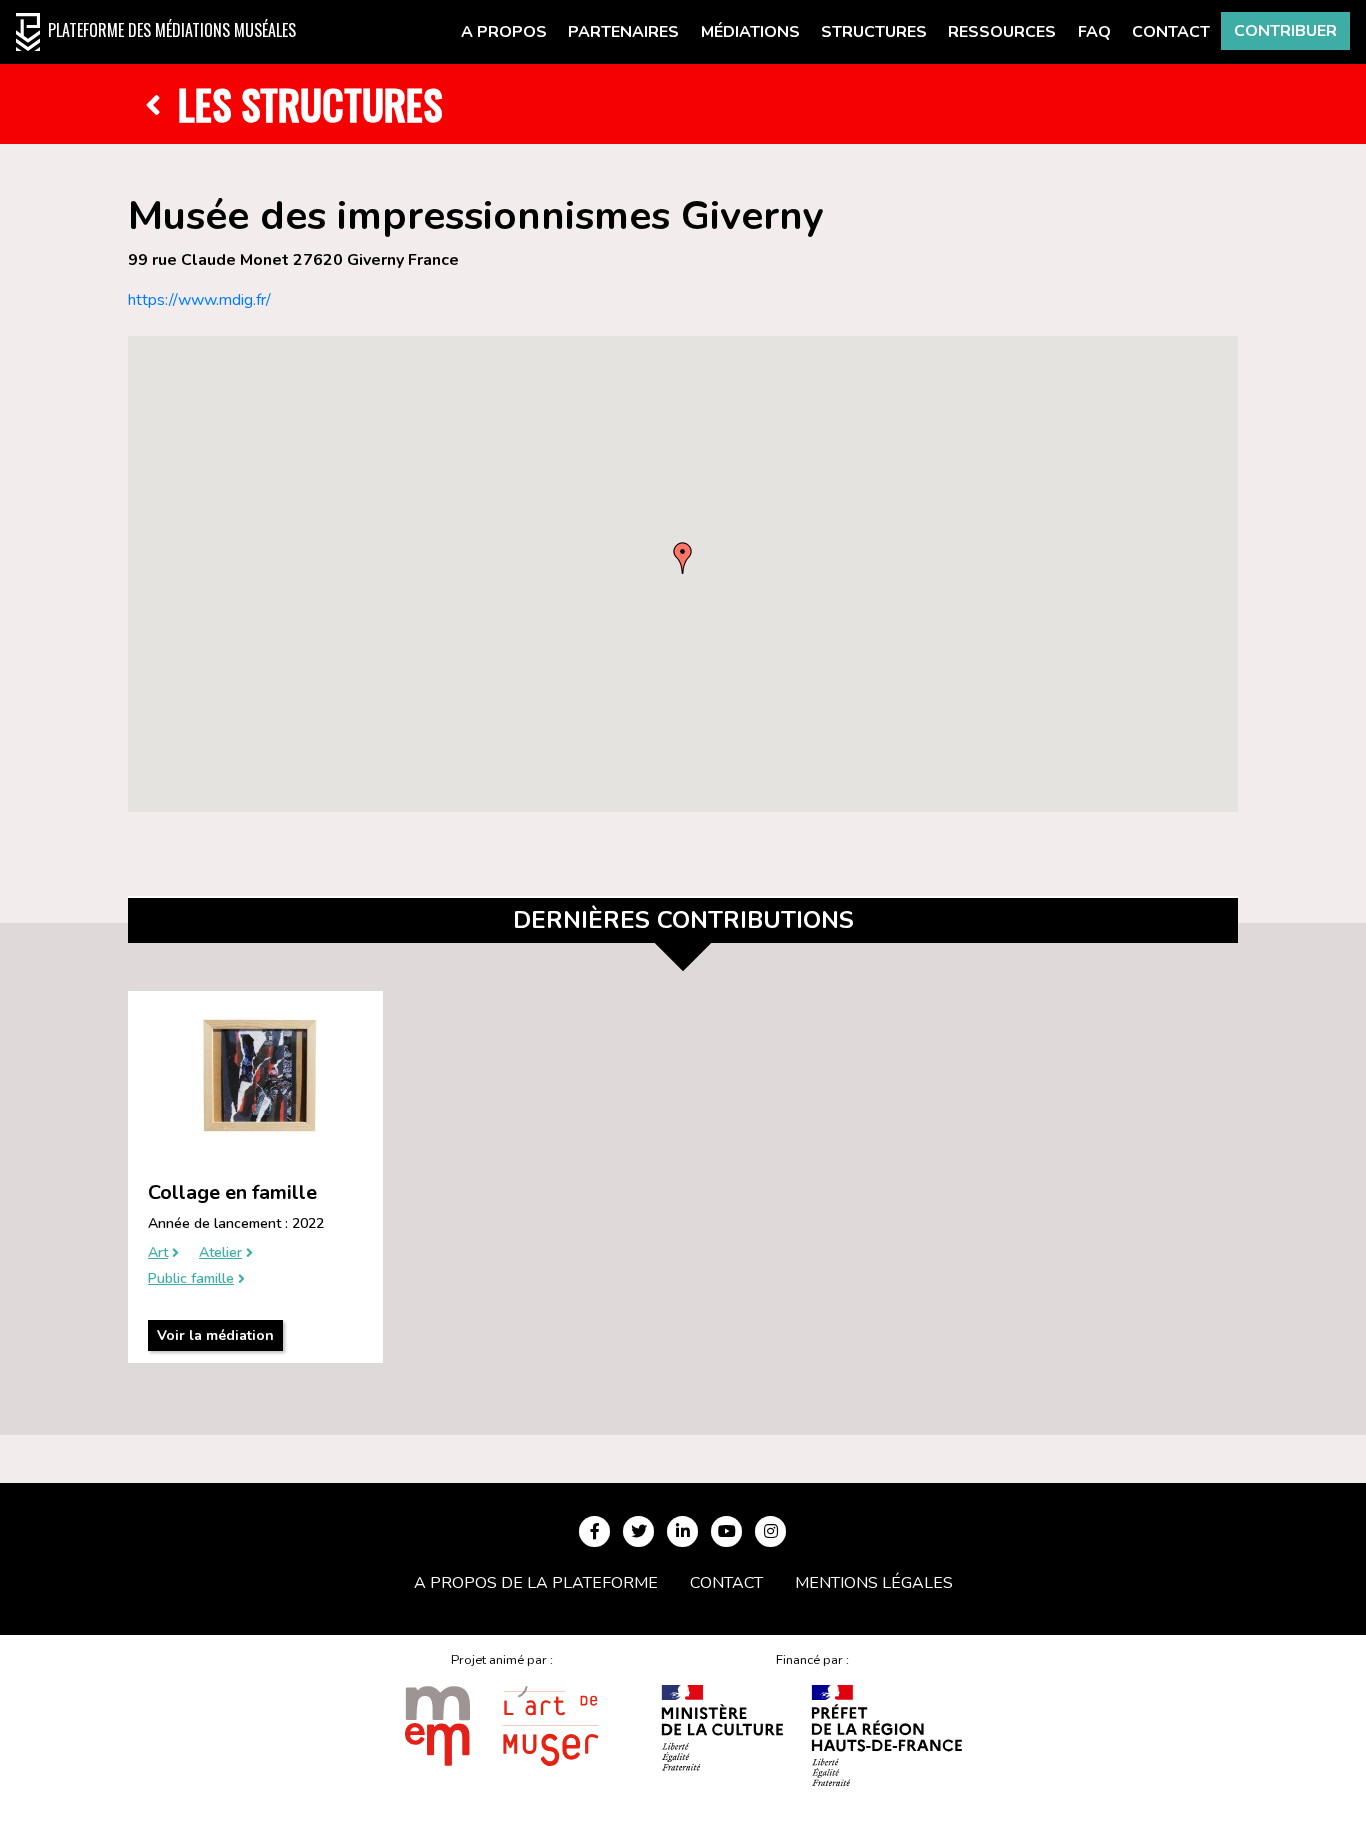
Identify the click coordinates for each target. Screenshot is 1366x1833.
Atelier (220, 1253)
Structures (874, 32)
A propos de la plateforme (536, 1583)
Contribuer (1285, 31)
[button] (683, 558)
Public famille (191, 1279)
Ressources (1002, 32)
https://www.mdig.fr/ (199, 300)
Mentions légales (874, 1583)
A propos (504, 32)
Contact (1171, 32)
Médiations (750, 32)
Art (158, 1253)
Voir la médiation (215, 1335)
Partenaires (623, 32)
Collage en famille (232, 1192)
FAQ (1094, 32)
